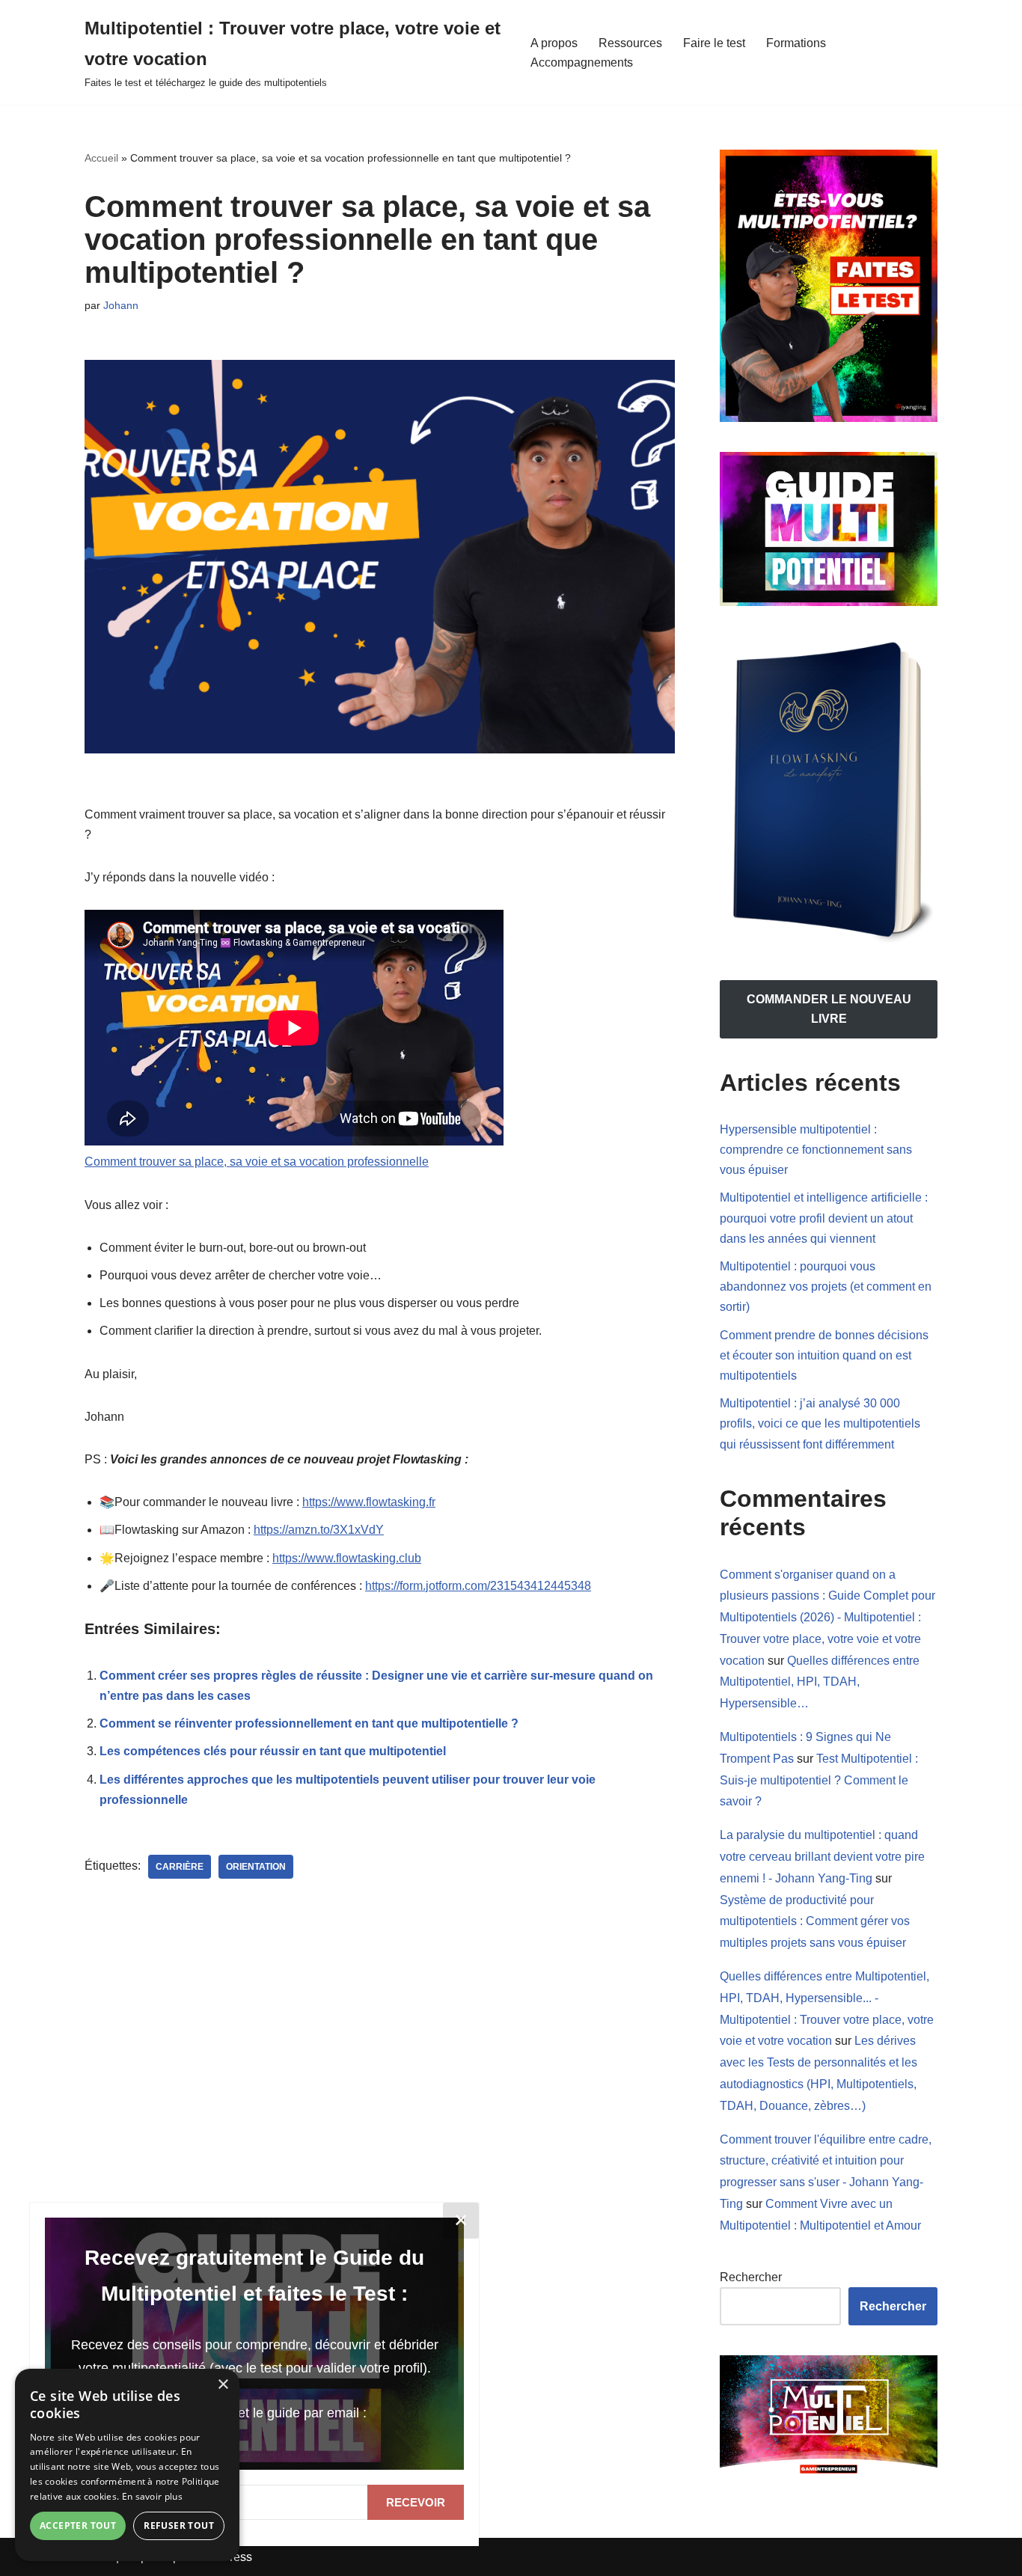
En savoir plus (152, 2496)
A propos (554, 43)
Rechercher (751, 2277)
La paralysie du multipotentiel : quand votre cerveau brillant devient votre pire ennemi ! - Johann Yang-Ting (822, 1857)
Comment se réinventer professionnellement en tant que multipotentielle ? (309, 1723)
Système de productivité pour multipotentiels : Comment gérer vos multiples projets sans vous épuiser (815, 1922)
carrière (180, 1867)
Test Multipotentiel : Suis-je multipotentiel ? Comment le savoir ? (819, 1780)
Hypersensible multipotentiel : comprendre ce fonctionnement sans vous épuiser (816, 1150)
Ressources (630, 43)
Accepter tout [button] (78, 2525)
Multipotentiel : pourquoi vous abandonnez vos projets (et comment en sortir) (826, 1287)
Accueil (101, 158)
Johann (121, 305)
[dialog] (127, 2465)
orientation (256, 1867)
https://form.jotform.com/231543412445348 (478, 1586)
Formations (796, 43)
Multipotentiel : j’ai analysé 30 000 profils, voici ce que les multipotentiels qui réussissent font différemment (820, 1423)
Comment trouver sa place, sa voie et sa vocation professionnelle (257, 1162)
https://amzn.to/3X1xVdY (319, 1530)
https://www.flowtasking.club (347, 1558)
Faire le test (714, 43)
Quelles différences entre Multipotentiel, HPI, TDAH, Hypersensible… (820, 1682)
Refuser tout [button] (179, 2525)
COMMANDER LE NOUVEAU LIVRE (829, 1009)
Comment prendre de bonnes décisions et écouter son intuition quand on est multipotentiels (824, 1355)
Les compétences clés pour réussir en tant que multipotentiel (273, 1751)
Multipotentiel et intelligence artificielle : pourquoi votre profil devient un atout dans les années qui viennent (824, 1218)
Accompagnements (582, 62)
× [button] (223, 2385)
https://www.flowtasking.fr (369, 1502)
